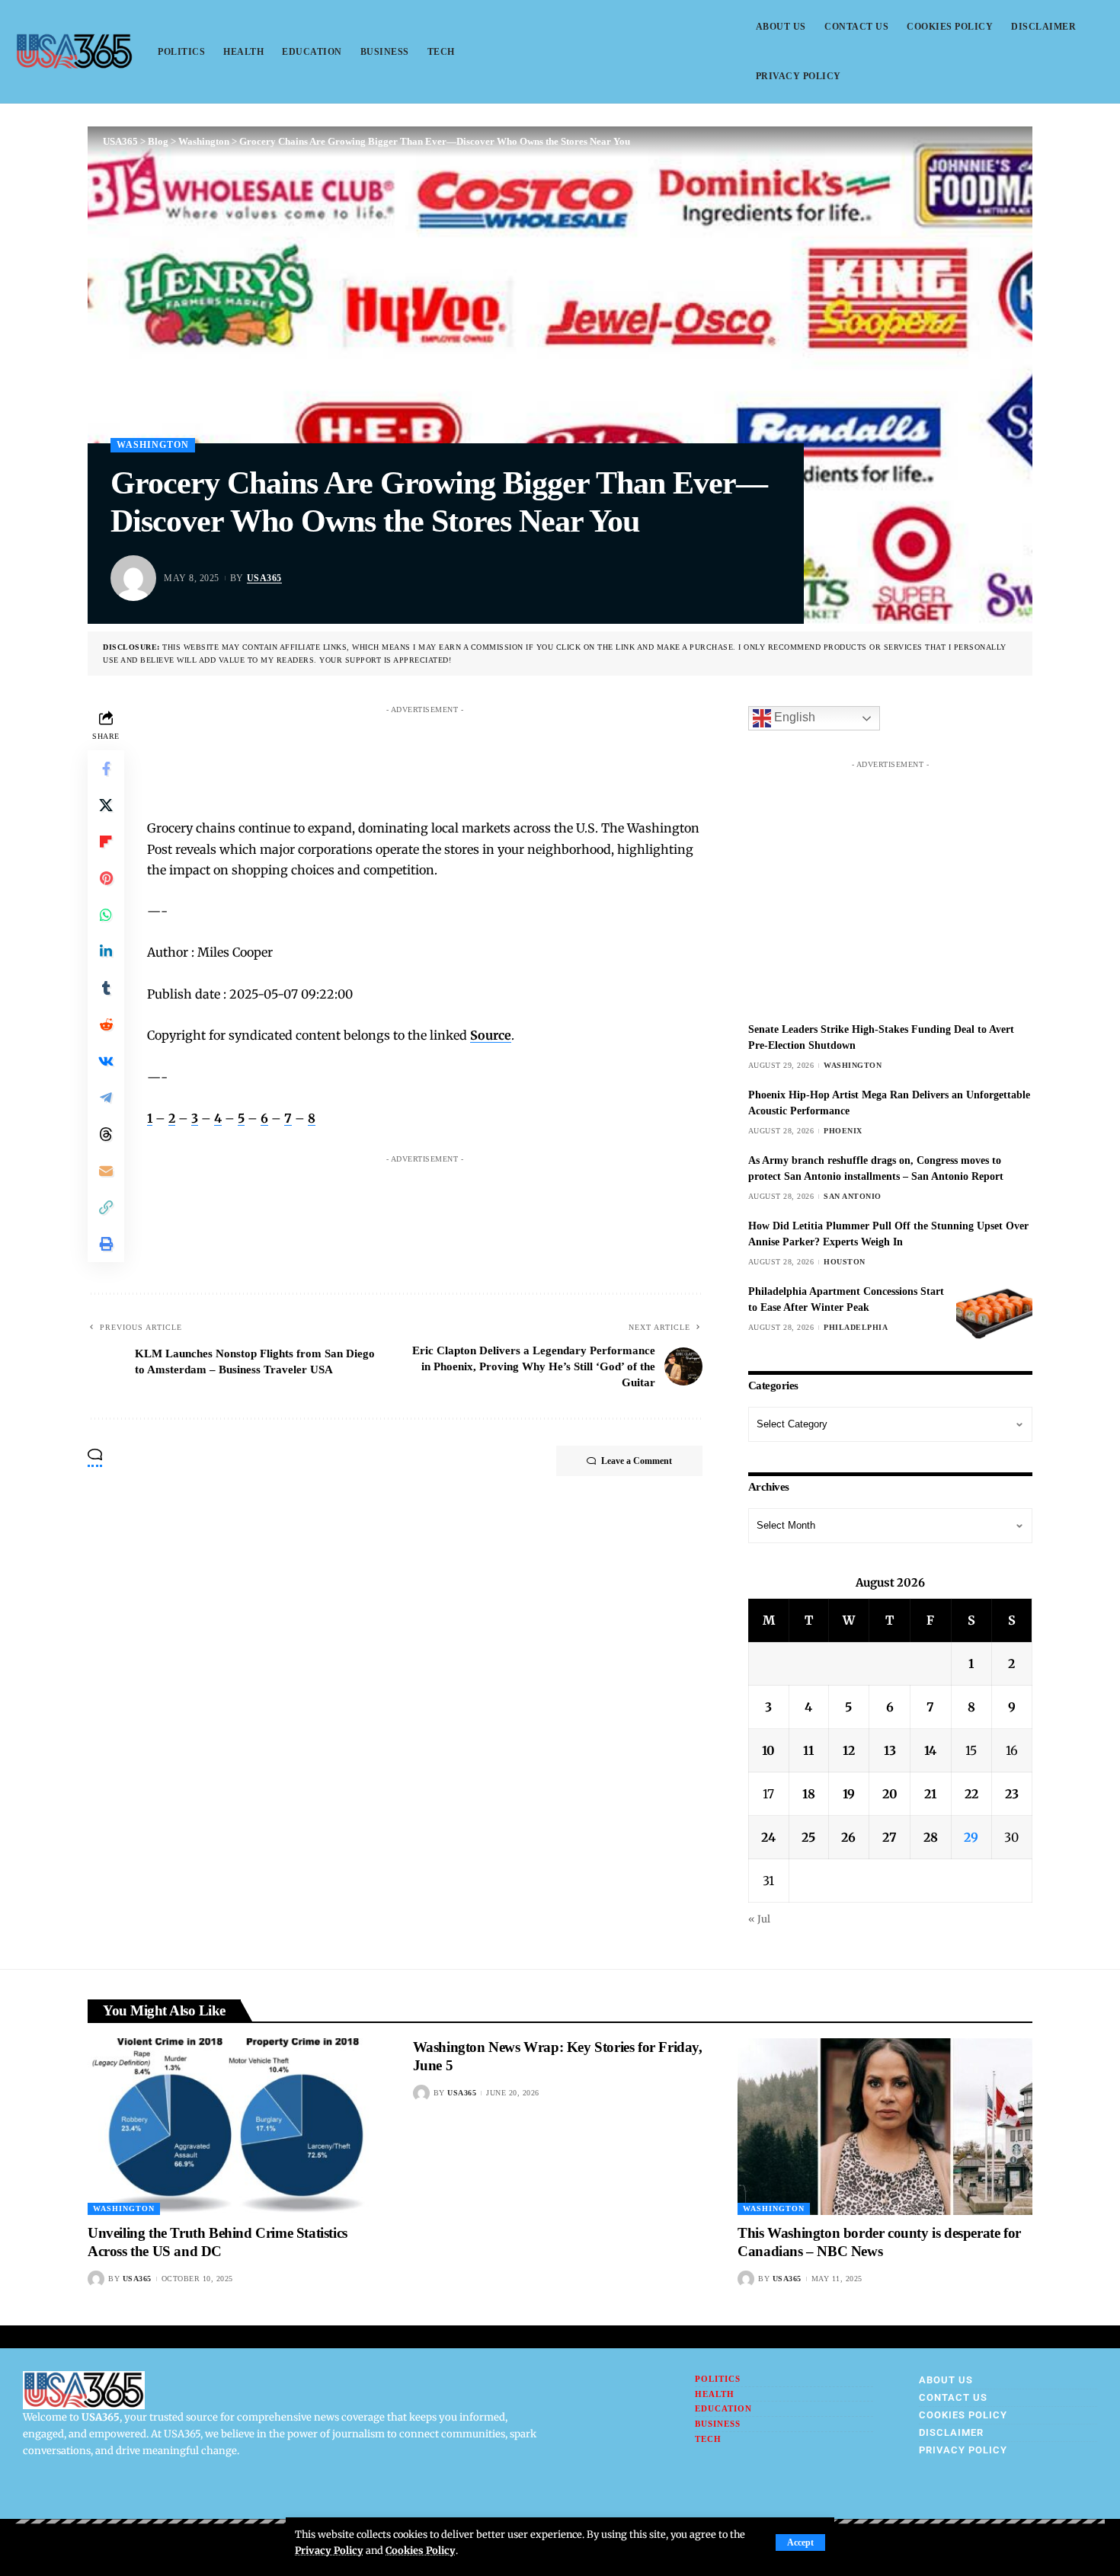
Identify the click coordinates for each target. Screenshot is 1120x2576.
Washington (153, 445)
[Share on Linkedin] (106, 951)
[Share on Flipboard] (106, 842)
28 (931, 1837)
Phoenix (843, 1131)
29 (971, 1837)
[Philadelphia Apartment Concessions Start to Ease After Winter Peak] (994, 1312)
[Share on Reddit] (106, 1024)
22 (971, 1794)
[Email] (106, 1171)
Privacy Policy (329, 2550)
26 (848, 1837)
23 (1012, 1794)
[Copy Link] (106, 1207)
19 (849, 1794)
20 (890, 1794)
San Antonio (853, 1196)
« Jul (759, 1919)
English (793, 718)
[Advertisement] (440, 756)
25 (808, 1837)
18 (809, 1794)
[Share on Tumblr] (106, 988)
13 (890, 1750)
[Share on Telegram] (106, 1098)
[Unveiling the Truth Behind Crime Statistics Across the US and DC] (235, 2127)
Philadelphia (856, 1327)
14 (930, 1750)
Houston (845, 1262)
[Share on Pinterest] (106, 878)
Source (491, 1035)
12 (849, 1750)
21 (930, 1794)
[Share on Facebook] (106, 769)
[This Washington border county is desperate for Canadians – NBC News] (885, 2127)
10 (768, 1750)
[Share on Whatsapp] (106, 915)
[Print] (106, 1244)
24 (768, 1837)
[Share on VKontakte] (106, 1061)
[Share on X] (106, 805)
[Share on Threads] (106, 1134)
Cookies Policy (421, 2550)
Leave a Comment (637, 1461)
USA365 (264, 578)
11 (808, 1750)
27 (890, 1837)
